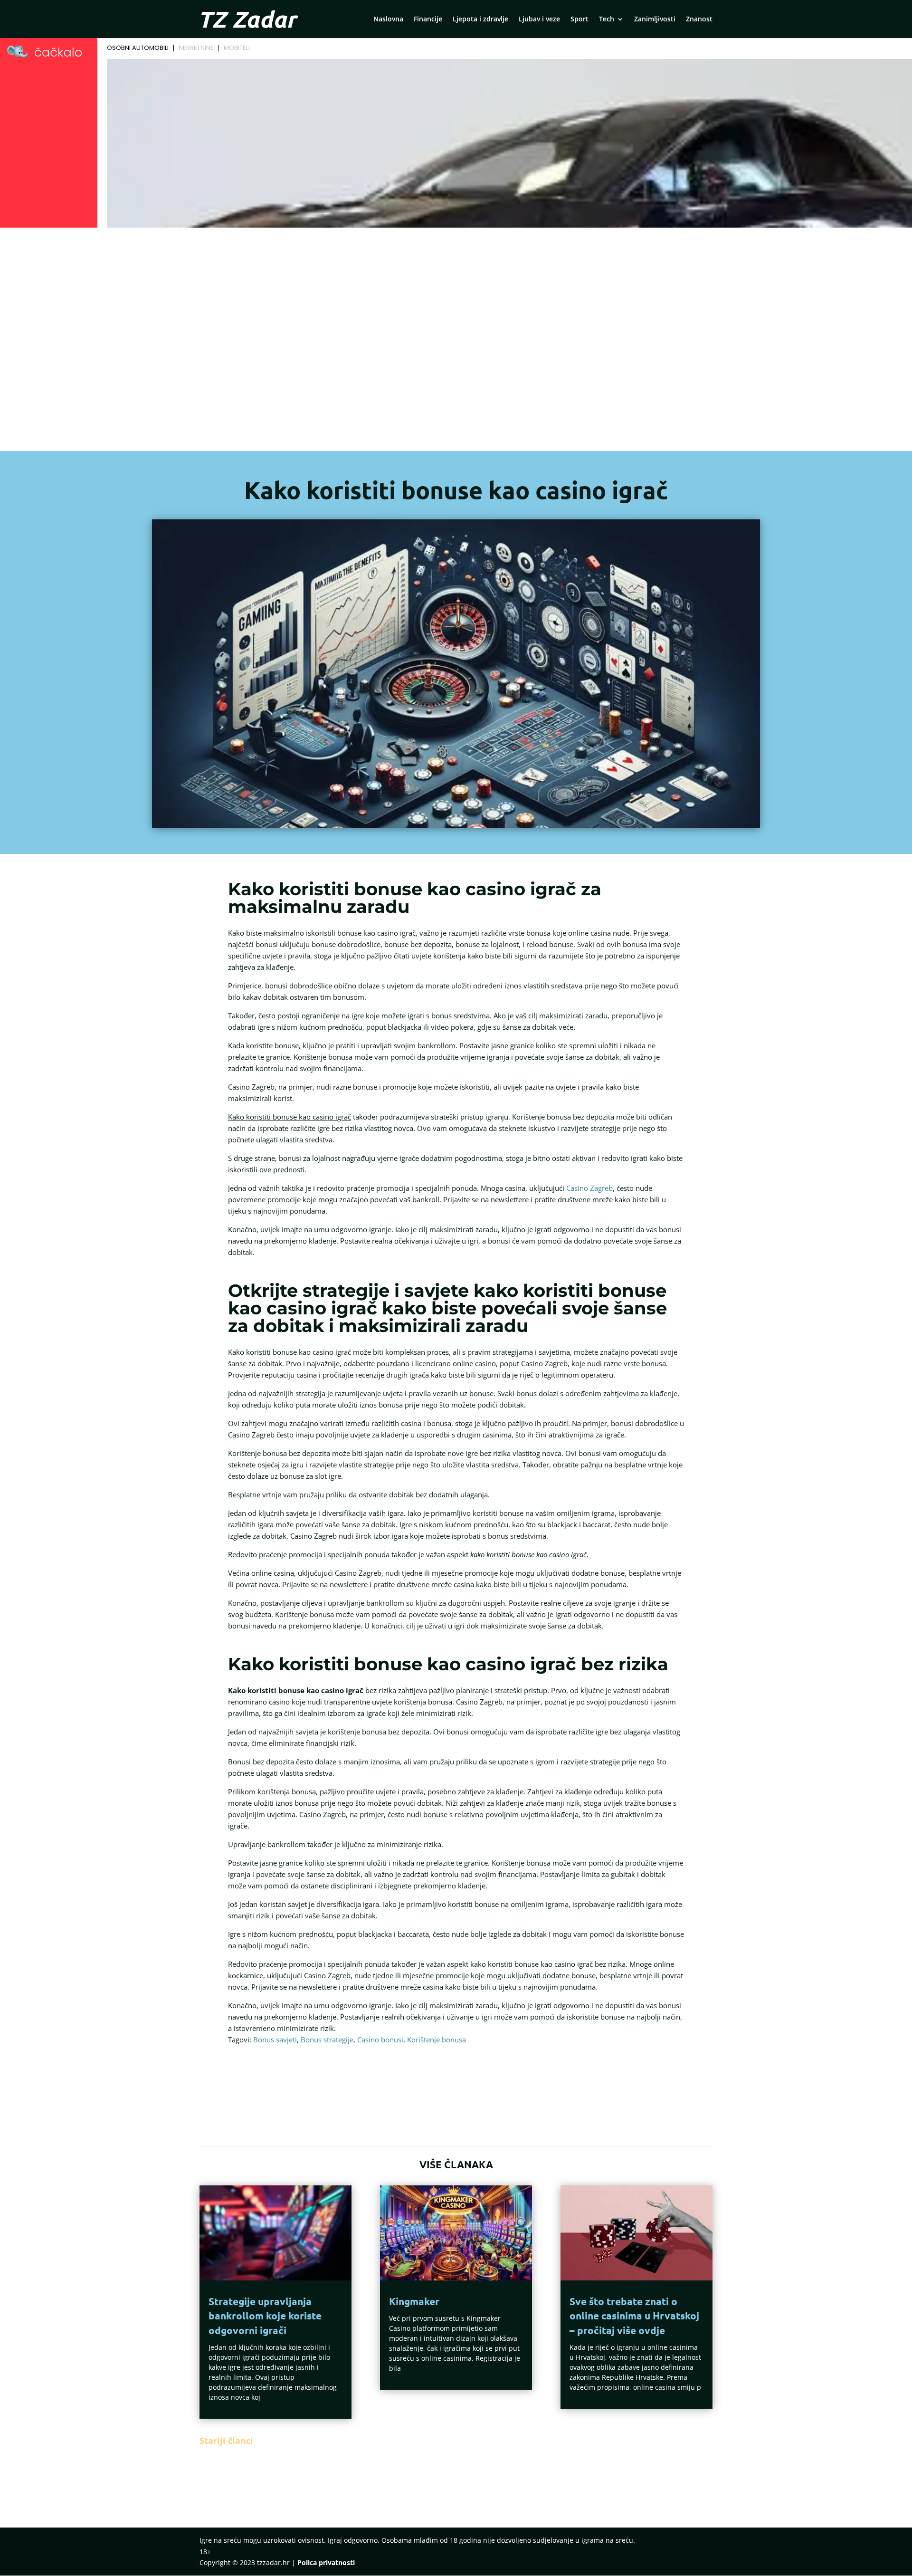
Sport (579, 19)
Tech (607, 19)
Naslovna (388, 19)
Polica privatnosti (326, 2562)
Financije (428, 19)
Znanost (699, 19)
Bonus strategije (327, 2040)
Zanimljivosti (655, 19)
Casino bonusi (380, 2040)
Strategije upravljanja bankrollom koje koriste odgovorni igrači (265, 2316)
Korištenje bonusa (437, 2040)
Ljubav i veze (539, 19)
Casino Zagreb (589, 1188)
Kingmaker (414, 2301)
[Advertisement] (456, 328)
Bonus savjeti (275, 2040)
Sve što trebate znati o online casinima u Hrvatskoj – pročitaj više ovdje (634, 2316)
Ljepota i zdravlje (480, 19)
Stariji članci (226, 2441)
